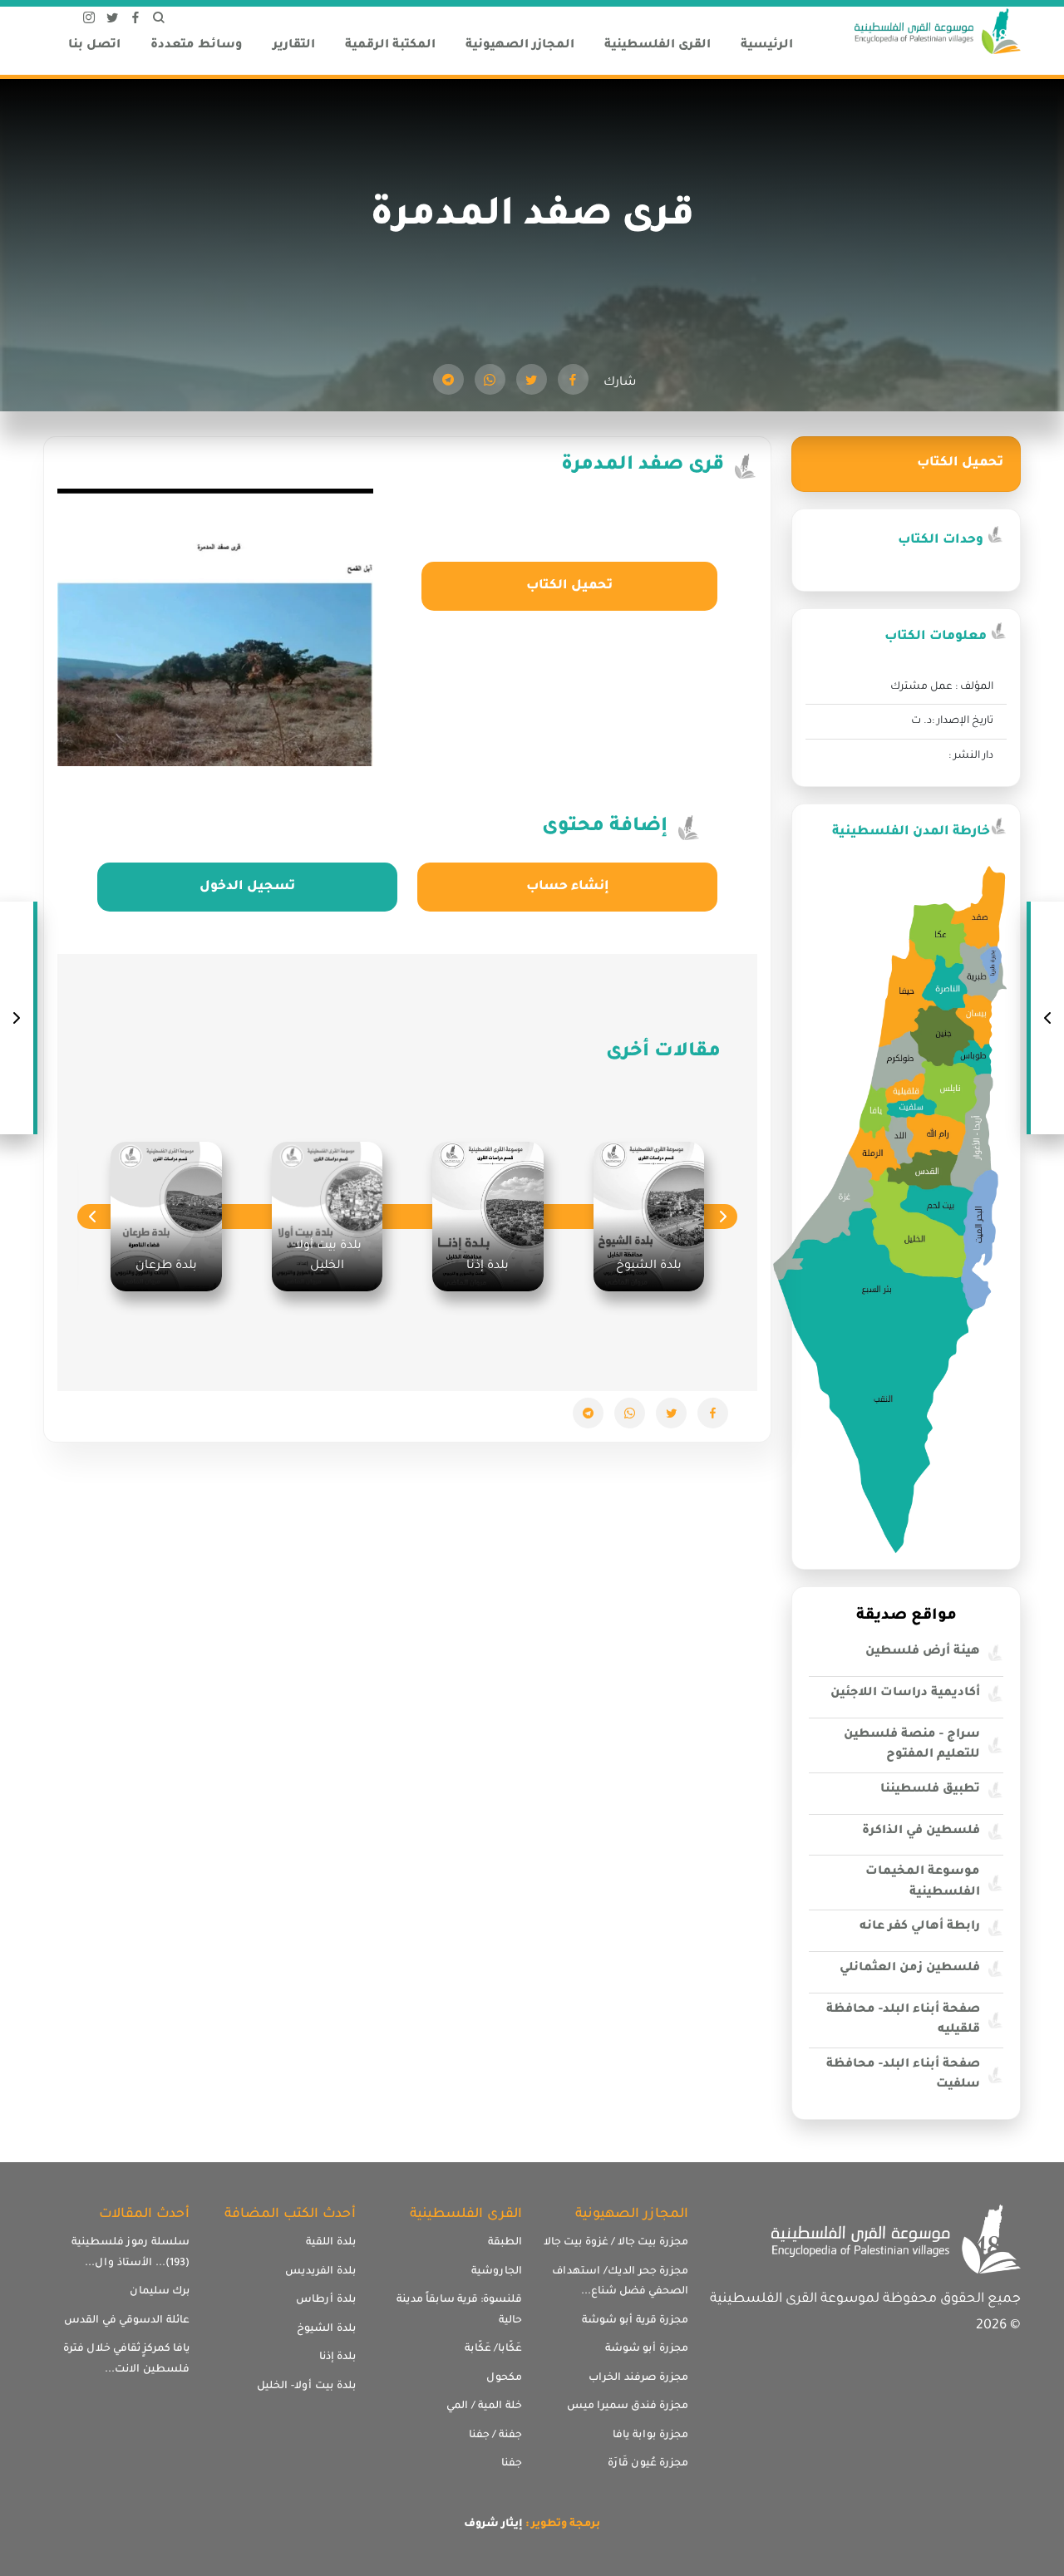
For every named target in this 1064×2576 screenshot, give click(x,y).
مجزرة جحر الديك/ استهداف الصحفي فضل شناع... (620, 2282)
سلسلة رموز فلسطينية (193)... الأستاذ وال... (131, 2253)
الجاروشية (497, 2272)
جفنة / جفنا (495, 2436)
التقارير (294, 46)
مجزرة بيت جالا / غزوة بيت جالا (616, 2243)
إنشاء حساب (568, 887)
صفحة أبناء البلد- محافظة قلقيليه (903, 2020)
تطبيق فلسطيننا (930, 1790)
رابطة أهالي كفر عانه (920, 1927)
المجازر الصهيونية (520, 46)
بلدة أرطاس (326, 2300)
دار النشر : (971, 756)
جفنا (512, 2464)
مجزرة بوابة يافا (650, 2436)
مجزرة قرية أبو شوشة (635, 2321)
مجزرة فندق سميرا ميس (628, 2406)
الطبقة (505, 2243)
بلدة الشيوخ (326, 2329)
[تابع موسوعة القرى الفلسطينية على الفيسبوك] (135, 21)
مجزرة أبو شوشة (647, 2349)
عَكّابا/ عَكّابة (493, 2349)
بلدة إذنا (337, 2357)
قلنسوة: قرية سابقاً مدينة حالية (459, 2311)
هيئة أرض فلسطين (923, 1652)
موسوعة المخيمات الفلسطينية (923, 1883)
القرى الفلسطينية (658, 46)
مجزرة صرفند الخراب (638, 2378)
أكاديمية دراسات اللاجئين (905, 1694)
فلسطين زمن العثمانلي (910, 1969)
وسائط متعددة (197, 46)
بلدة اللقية (331, 2243)
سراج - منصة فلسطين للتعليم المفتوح (912, 1745)
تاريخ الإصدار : (963, 721)
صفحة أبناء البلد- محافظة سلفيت (903, 2075)
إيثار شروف (493, 2524)
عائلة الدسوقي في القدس (127, 2321)
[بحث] (159, 21)
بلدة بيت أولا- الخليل (306, 2387)
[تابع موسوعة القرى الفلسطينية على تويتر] (112, 21)
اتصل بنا (94, 46)
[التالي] (17, 1018)
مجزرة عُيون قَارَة (648, 2464)
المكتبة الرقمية (390, 46)
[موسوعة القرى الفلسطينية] (938, 33)
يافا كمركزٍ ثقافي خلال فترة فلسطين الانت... (126, 2360)
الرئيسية (767, 46)
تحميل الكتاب (569, 586)
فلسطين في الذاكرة (921, 1831)
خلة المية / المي (484, 2406)
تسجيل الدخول (247, 887)
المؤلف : (974, 687)
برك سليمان (160, 2292)
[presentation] (723, 1216)
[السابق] (1047, 1018)
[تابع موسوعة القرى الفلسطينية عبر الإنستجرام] (89, 21)
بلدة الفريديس (320, 2272)
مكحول (504, 2378)
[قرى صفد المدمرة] (573, 379)
